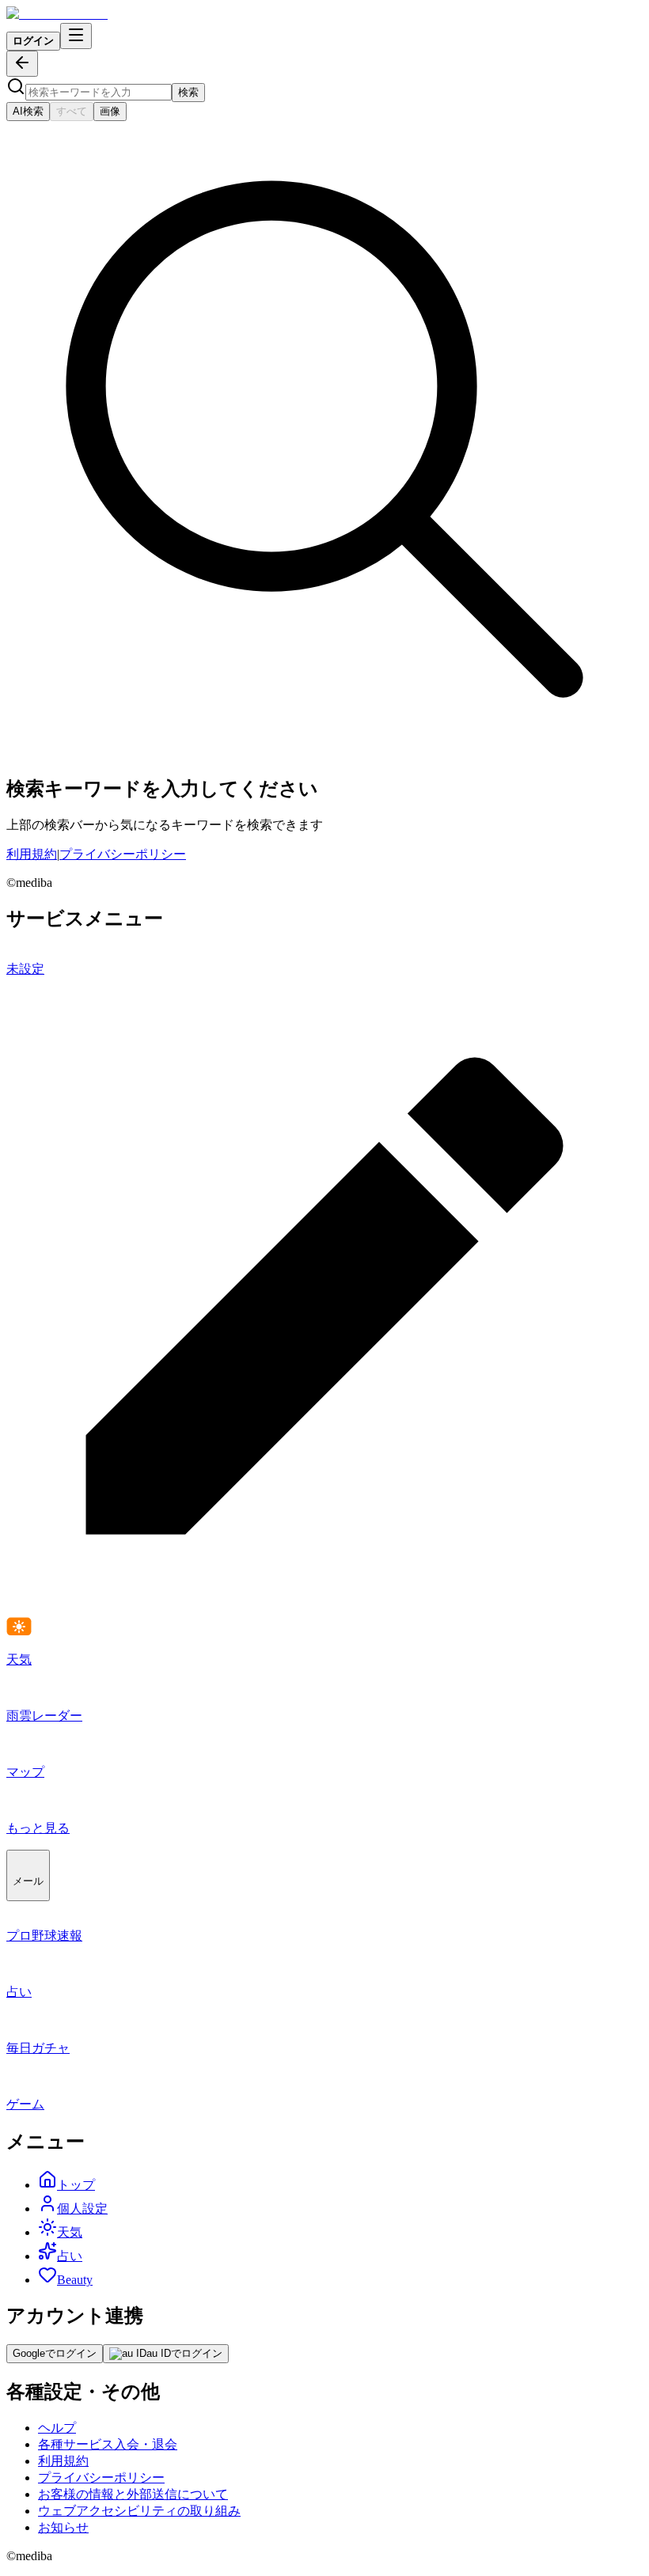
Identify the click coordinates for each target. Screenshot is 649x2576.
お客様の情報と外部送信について (133, 2494)
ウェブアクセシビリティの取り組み (139, 2511)
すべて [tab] (72, 111)
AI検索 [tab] (28, 111)
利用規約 (32, 854)
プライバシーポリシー (123, 854)
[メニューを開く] (76, 36)
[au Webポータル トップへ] (57, 14)
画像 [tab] (110, 111)
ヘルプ (57, 2428)
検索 (188, 92)
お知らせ (63, 2527)
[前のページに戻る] (22, 64)
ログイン (33, 41)
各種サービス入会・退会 (108, 2444)
